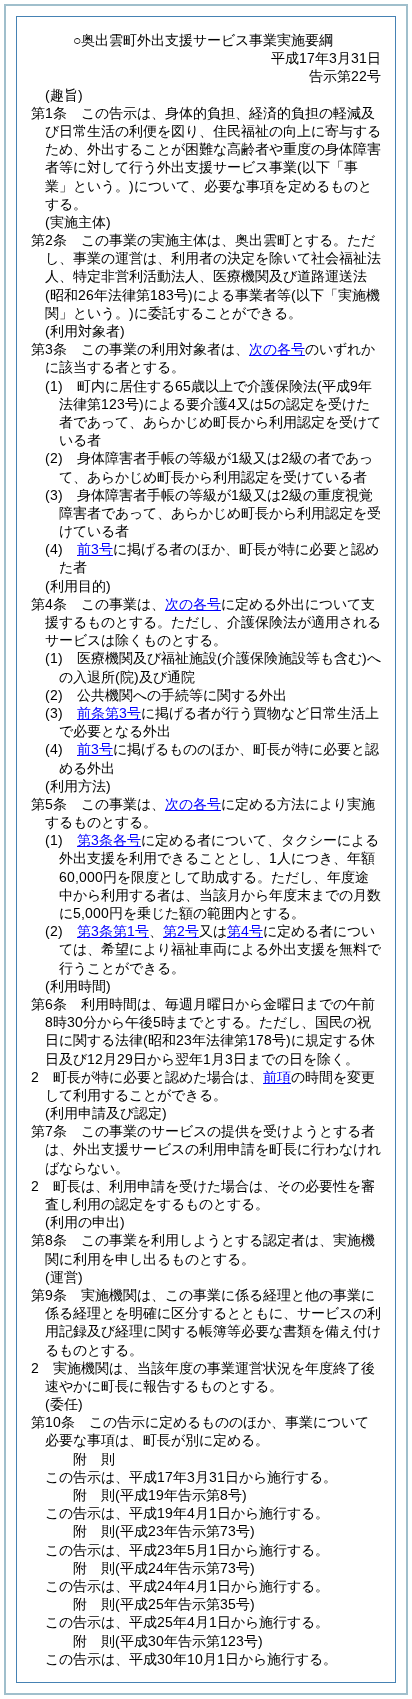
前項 (277, 1077)
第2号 (181, 931)
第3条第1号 (113, 931)
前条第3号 (109, 713)
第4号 (245, 931)
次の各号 (277, 349)
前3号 (95, 549)
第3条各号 (109, 840)
